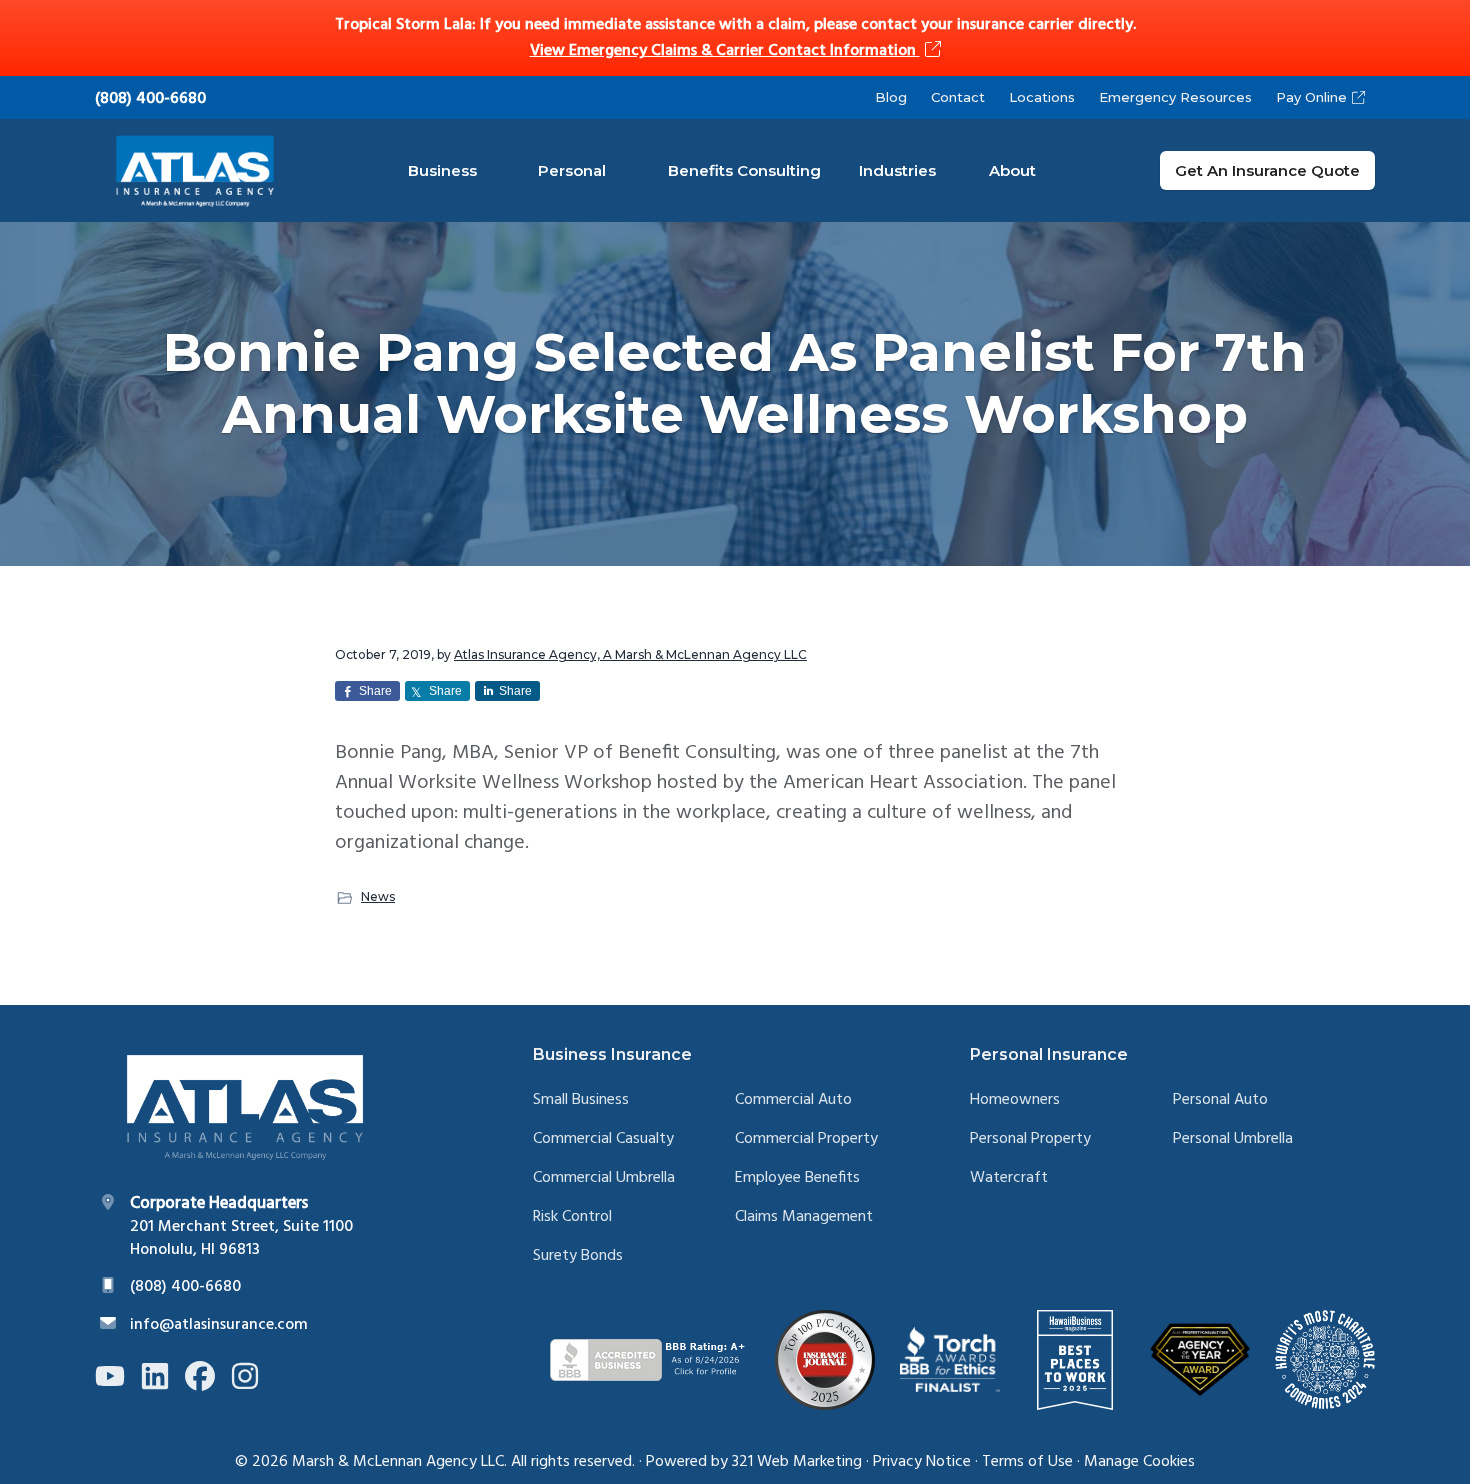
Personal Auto (1220, 1100)
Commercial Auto (793, 1100)
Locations (1042, 97)
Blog (891, 97)
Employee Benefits (797, 1178)
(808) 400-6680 (150, 99)
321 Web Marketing (797, 1462)
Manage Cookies (1139, 1462)
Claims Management (804, 1217)
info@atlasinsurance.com (219, 1325)
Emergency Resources (1175, 97)
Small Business (581, 1100)
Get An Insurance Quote (1267, 170)
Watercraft (1009, 1178)
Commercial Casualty (603, 1139)
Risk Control (572, 1217)
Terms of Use (1027, 1462)
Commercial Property (806, 1139)
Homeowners (1015, 1100)
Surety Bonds (578, 1256)
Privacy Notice (922, 1462)
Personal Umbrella (1233, 1139)
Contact (958, 97)
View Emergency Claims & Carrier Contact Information (725, 51)
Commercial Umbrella (604, 1178)
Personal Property (1030, 1139)
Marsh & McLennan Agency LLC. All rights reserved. (463, 1462)
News (378, 896)
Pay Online (1311, 97)
